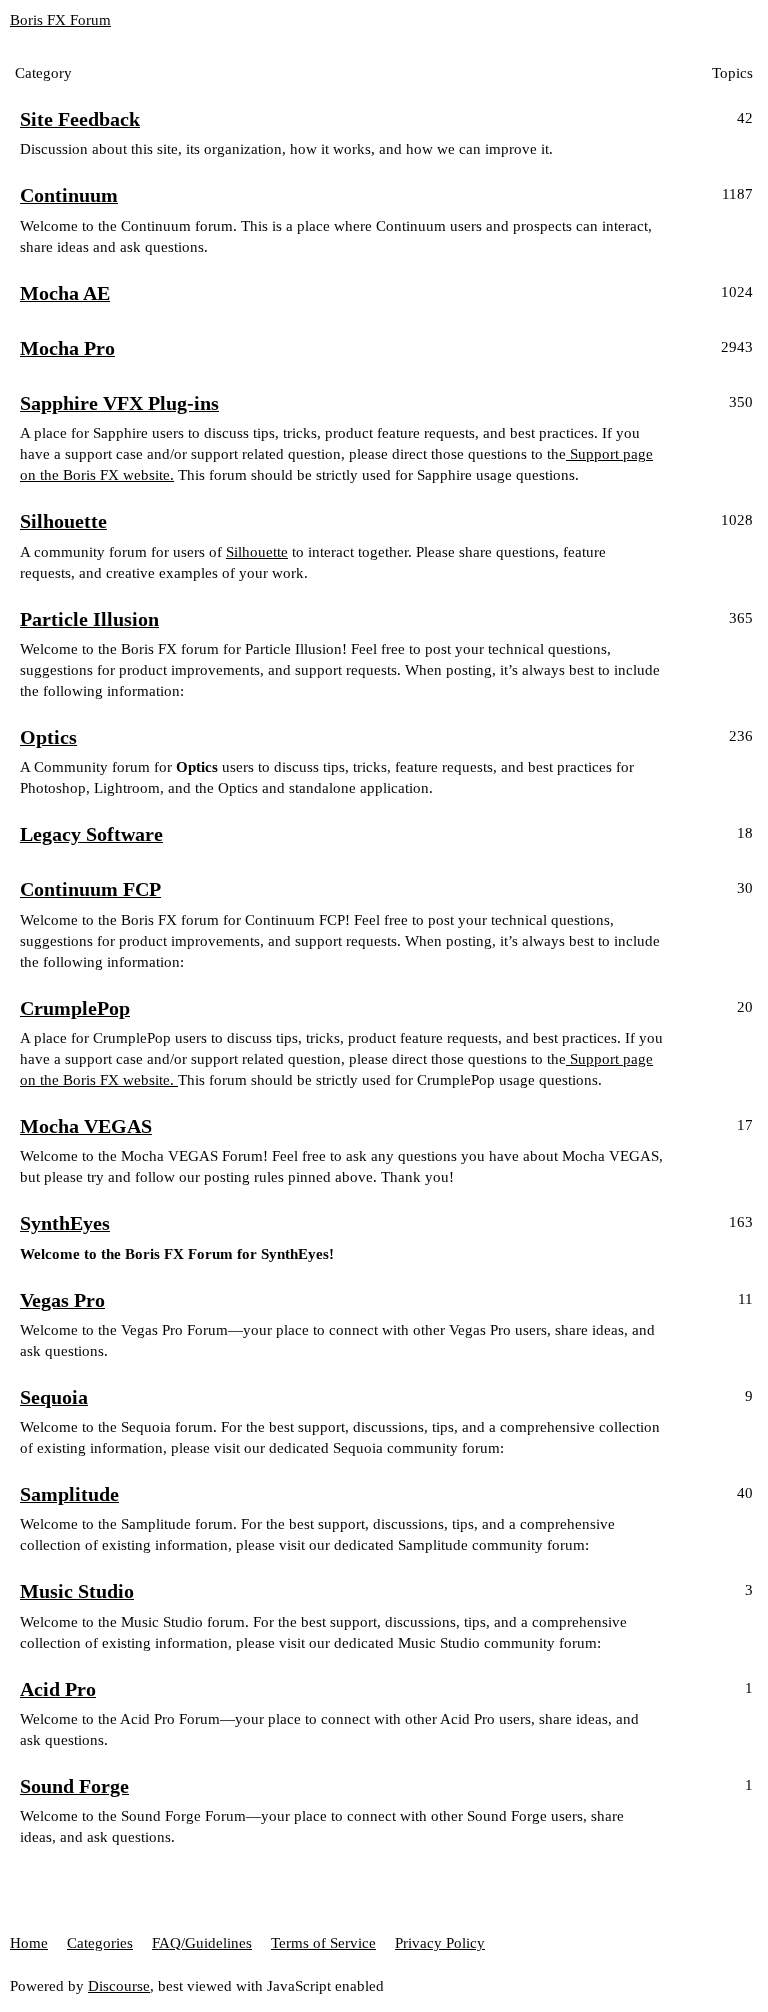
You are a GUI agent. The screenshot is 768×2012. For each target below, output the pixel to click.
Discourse (119, 1986)
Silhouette (257, 552)
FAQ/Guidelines (202, 1943)
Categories (100, 1943)
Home (29, 1943)
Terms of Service (323, 1943)
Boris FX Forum (60, 20)
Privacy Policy (440, 1943)
